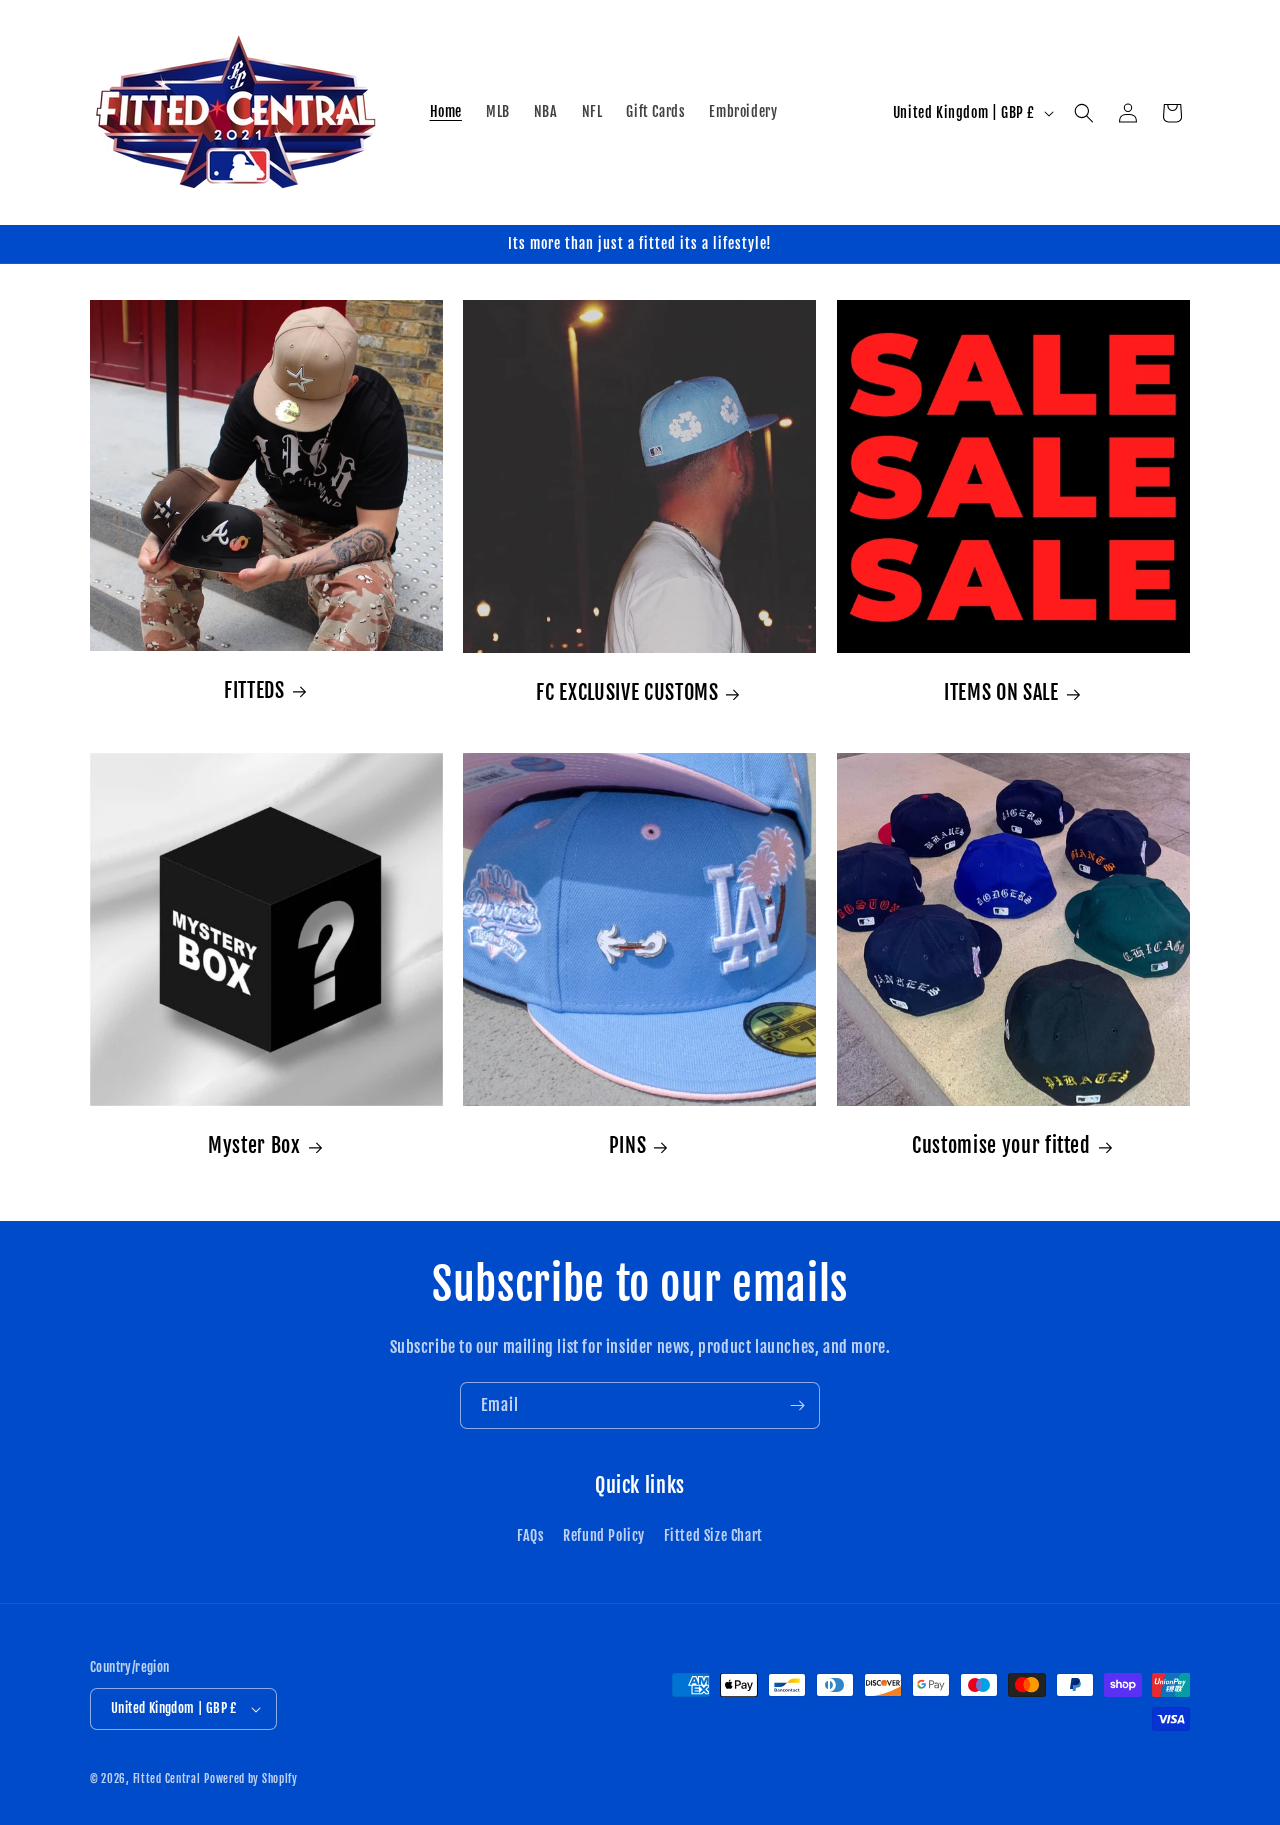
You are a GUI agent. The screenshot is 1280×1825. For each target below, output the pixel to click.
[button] (1084, 113)
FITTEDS (254, 690)
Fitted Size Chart (713, 1535)
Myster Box (254, 1145)
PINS (628, 1145)
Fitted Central (167, 1779)
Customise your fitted (1001, 1145)
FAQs (530, 1535)
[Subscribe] (797, 1405)
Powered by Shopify (251, 1779)
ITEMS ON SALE (1001, 692)
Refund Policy (604, 1535)
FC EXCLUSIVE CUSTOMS (628, 692)
